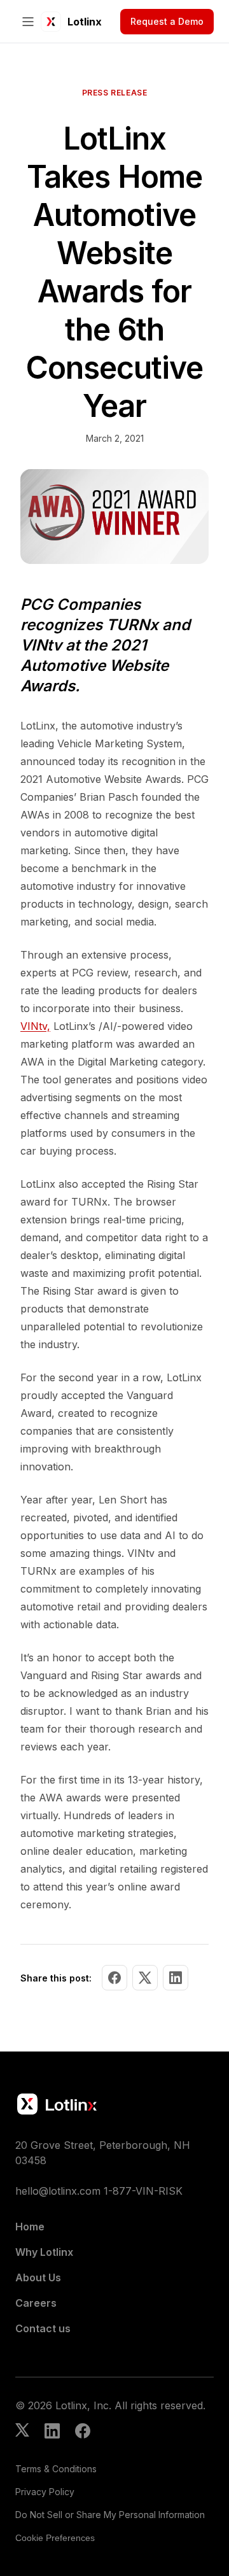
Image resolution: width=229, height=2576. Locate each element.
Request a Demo (167, 21)
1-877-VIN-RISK (143, 2191)
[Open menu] (28, 22)
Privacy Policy (45, 2492)
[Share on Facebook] (114, 1978)
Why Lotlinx (44, 2252)
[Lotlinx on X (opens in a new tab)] (22, 2432)
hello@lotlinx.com (58, 2191)
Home (30, 2227)
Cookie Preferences (55, 2538)
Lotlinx (85, 22)
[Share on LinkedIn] (176, 1978)
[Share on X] (145, 1978)
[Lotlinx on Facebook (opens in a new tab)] (83, 2432)
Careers (36, 2303)
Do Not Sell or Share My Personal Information (110, 2515)
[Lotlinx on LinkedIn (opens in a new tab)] (52, 2432)
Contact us (43, 2328)
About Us (38, 2277)
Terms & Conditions (56, 2469)
